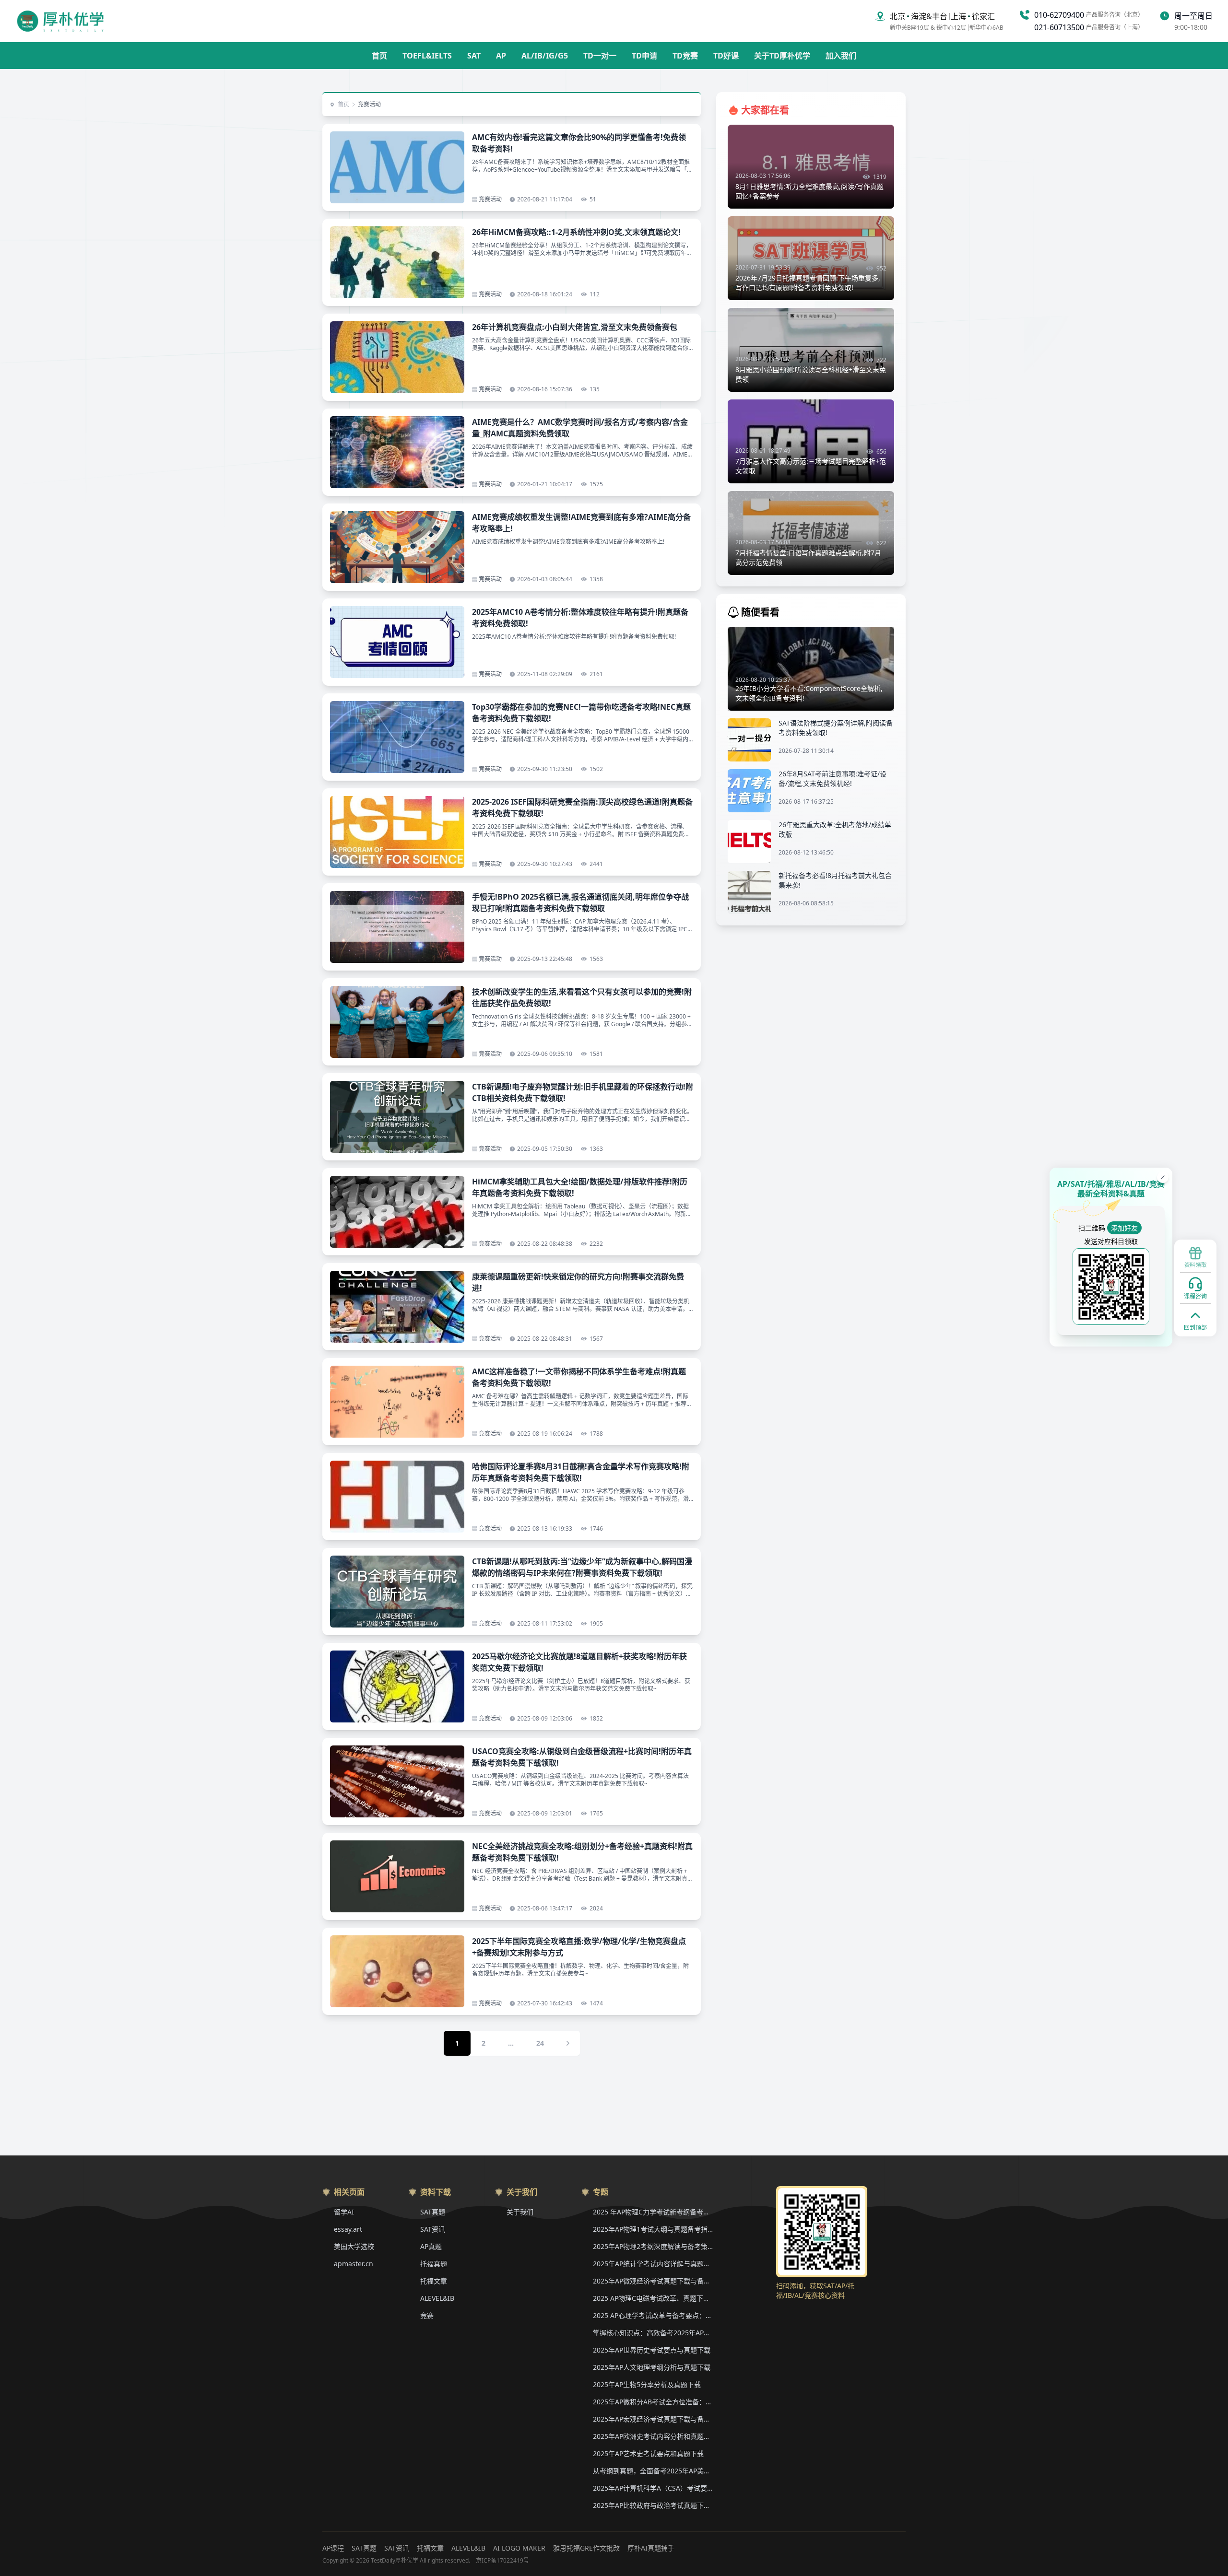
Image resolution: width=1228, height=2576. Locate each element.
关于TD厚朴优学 (782, 56)
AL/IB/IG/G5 (545, 56)
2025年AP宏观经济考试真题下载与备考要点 (653, 2419)
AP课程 (333, 2548)
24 (540, 2043)
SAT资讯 (433, 2229)
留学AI (344, 2212)
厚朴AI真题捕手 (651, 2548)
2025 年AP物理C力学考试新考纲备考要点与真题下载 (653, 2212)
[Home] (60, 21)
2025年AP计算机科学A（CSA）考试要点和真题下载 (653, 2488)
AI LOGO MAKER (519, 2548)
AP (501, 56)
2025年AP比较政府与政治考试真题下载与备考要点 (653, 2505)
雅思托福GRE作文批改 (586, 2548)
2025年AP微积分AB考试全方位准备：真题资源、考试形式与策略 (653, 2402)
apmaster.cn (354, 2264)
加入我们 (841, 56)
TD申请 (644, 56)
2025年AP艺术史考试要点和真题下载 (648, 2453)
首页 (379, 56)
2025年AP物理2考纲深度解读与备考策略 (653, 2246)
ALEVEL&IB (437, 2298)
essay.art (348, 2229)
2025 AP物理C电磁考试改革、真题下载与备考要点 (653, 2298)
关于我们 (520, 2212)
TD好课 (726, 56)
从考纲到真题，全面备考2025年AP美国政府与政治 (653, 2471)
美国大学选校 (354, 2246)
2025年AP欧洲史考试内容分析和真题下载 (653, 2436)
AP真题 (431, 2246)
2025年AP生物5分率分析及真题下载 (647, 2384)
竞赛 (427, 2315)
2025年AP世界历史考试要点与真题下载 (652, 2350)
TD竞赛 (685, 56)
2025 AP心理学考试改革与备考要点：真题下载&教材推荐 (653, 2315)
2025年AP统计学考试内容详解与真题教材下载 (653, 2264)
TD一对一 (600, 56)
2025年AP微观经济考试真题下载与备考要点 (653, 2281)
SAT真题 (433, 2212)
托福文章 (434, 2281)
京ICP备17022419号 (502, 2561)
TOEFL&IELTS (427, 56)
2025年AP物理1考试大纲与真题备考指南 (653, 2229)
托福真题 (434, 2264)
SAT (474, 56)
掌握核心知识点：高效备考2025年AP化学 (653, 2333)
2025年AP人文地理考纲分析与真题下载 (652, 2367)
